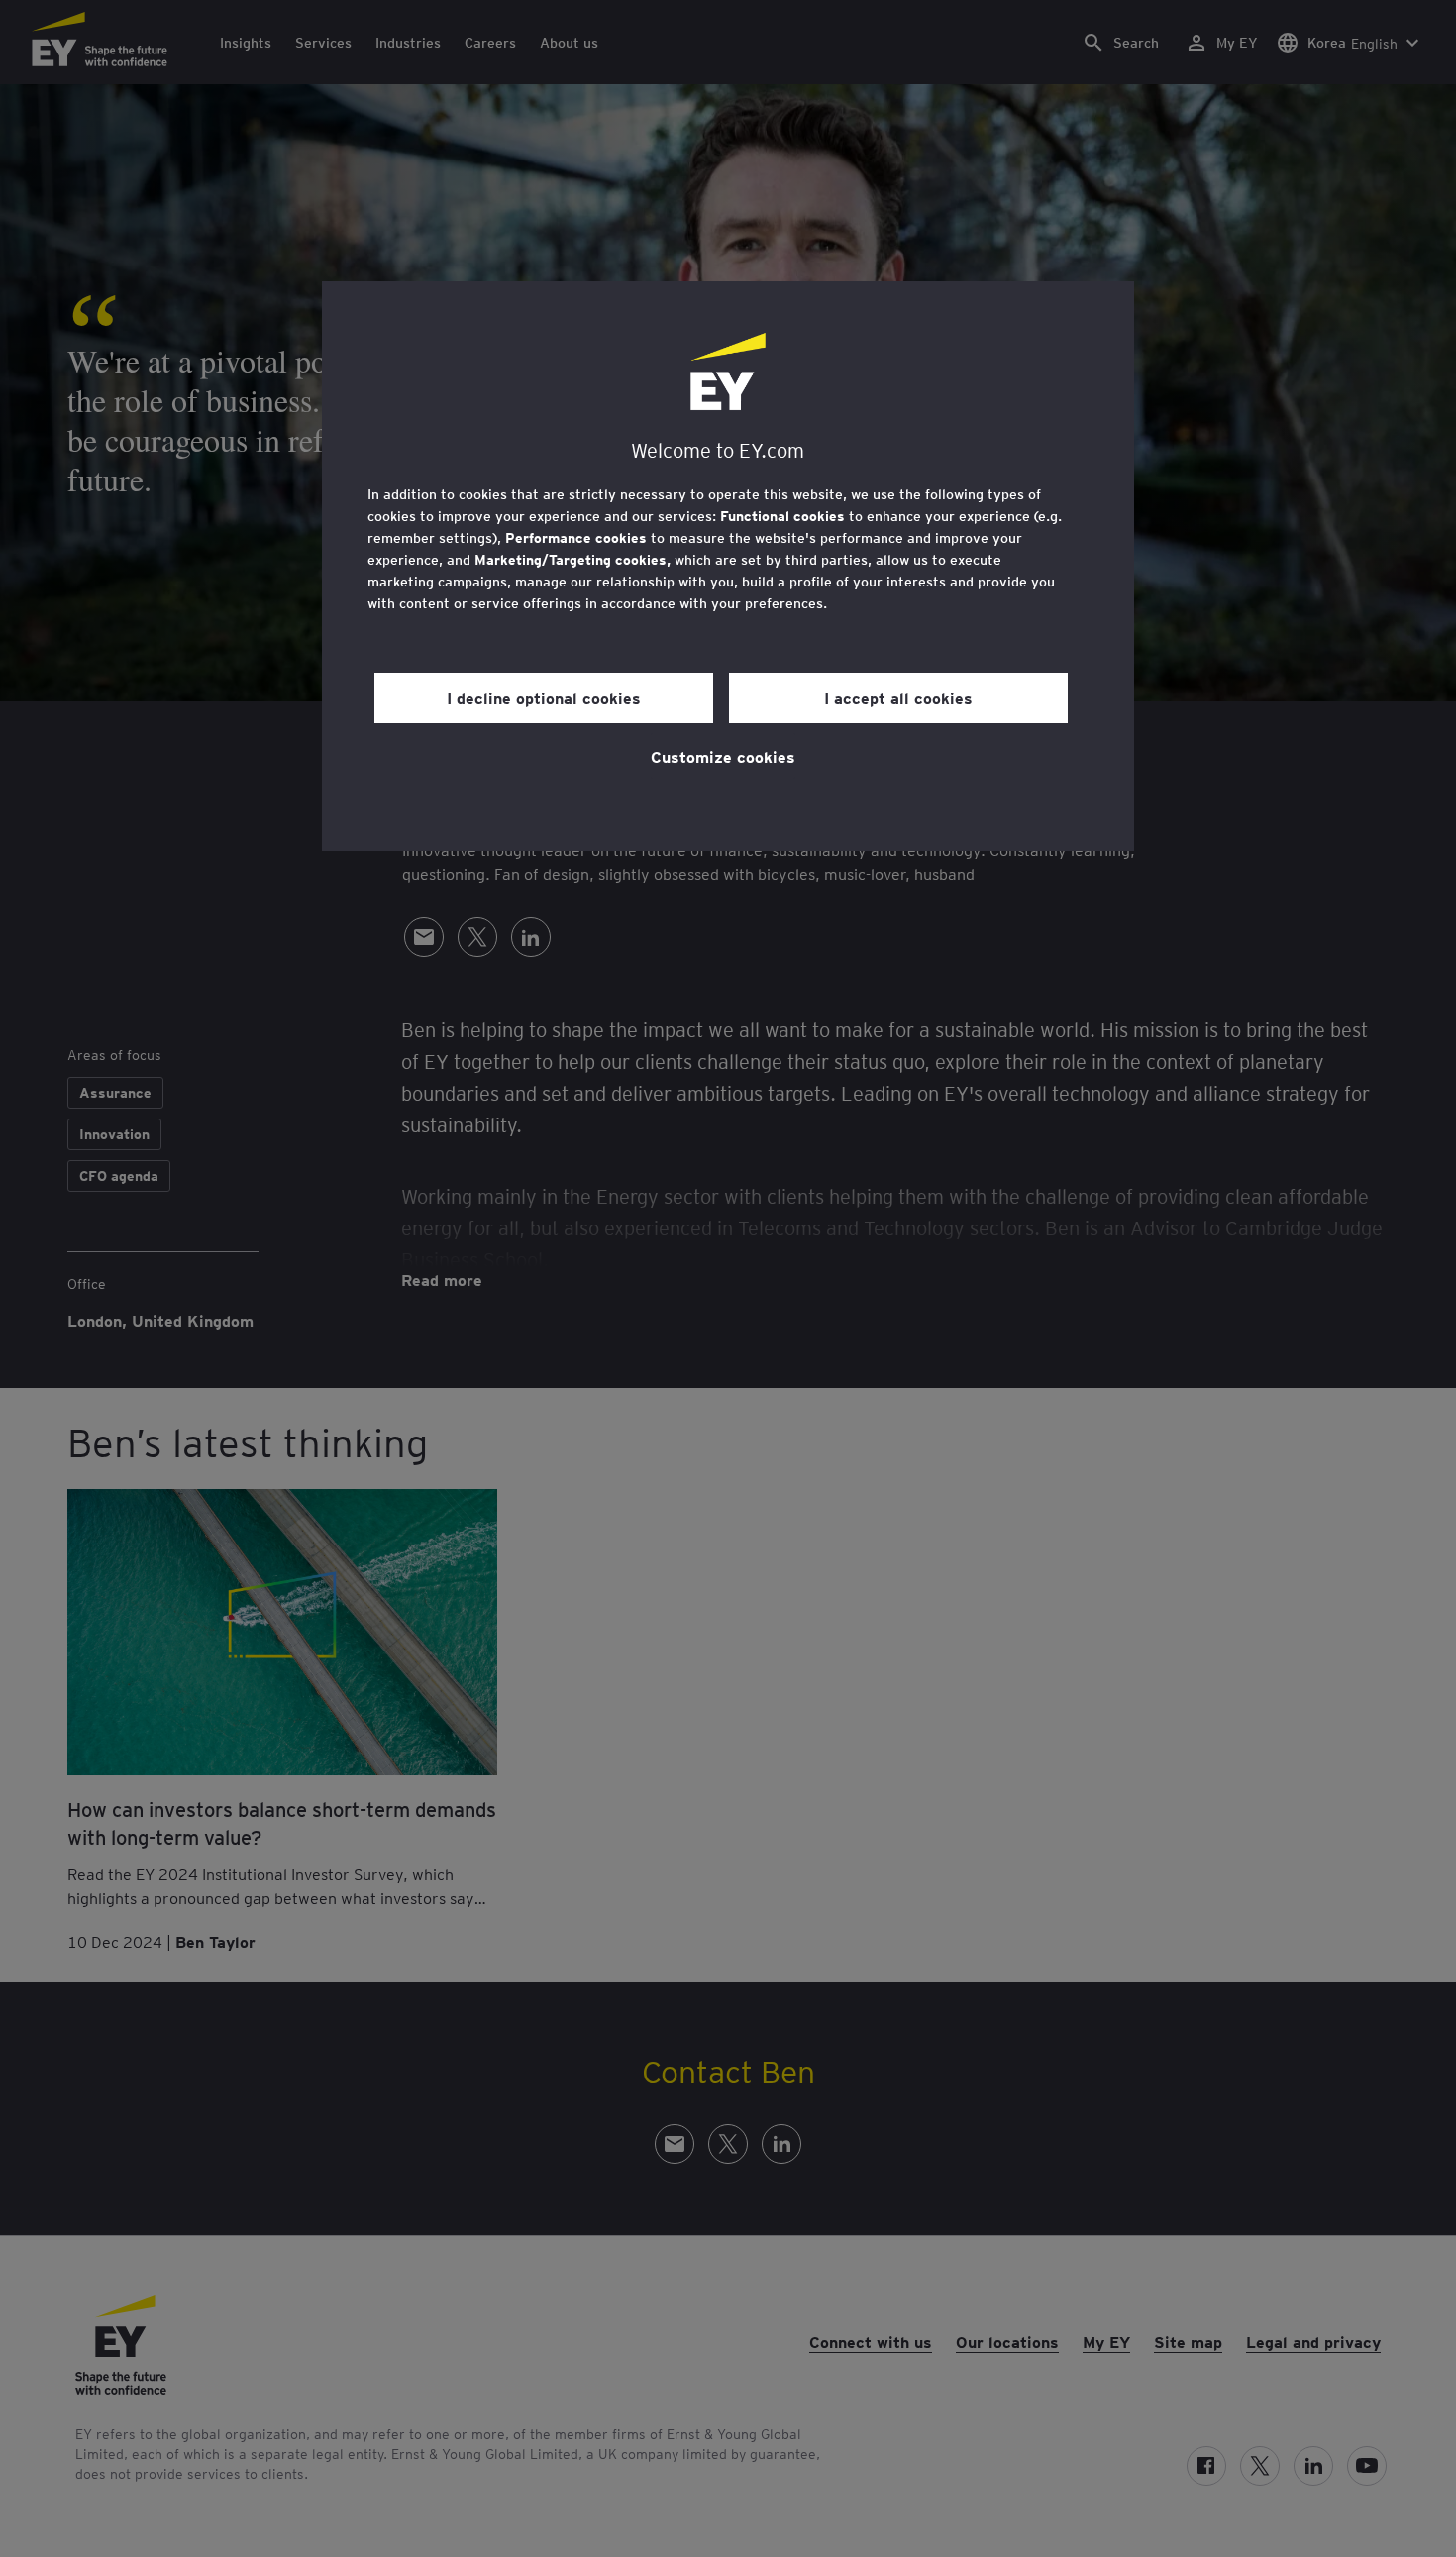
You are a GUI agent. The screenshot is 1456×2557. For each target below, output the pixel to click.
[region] (728, 566)
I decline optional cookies (544, 697)
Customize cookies (723, 756)
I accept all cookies (898, 697)
